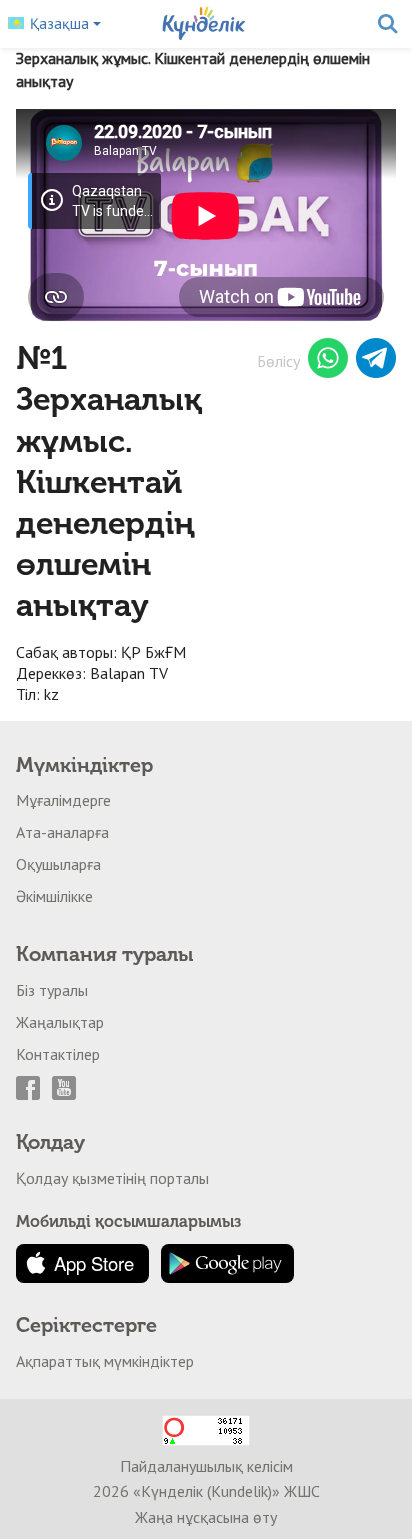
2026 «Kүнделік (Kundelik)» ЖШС (206, 1491)
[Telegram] (376, 361)
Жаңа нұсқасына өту (206, 1517)
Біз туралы (52, 990)
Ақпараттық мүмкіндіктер (105, 1361)
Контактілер (58, 1054)
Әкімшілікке (54, 896)
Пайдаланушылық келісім (206, 1466)
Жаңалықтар (60, 1022)
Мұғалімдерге (63, 800)
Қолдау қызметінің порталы (112, 1178)
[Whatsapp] (328, 361)
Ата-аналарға (62, 832)
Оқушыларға (58, 864)
